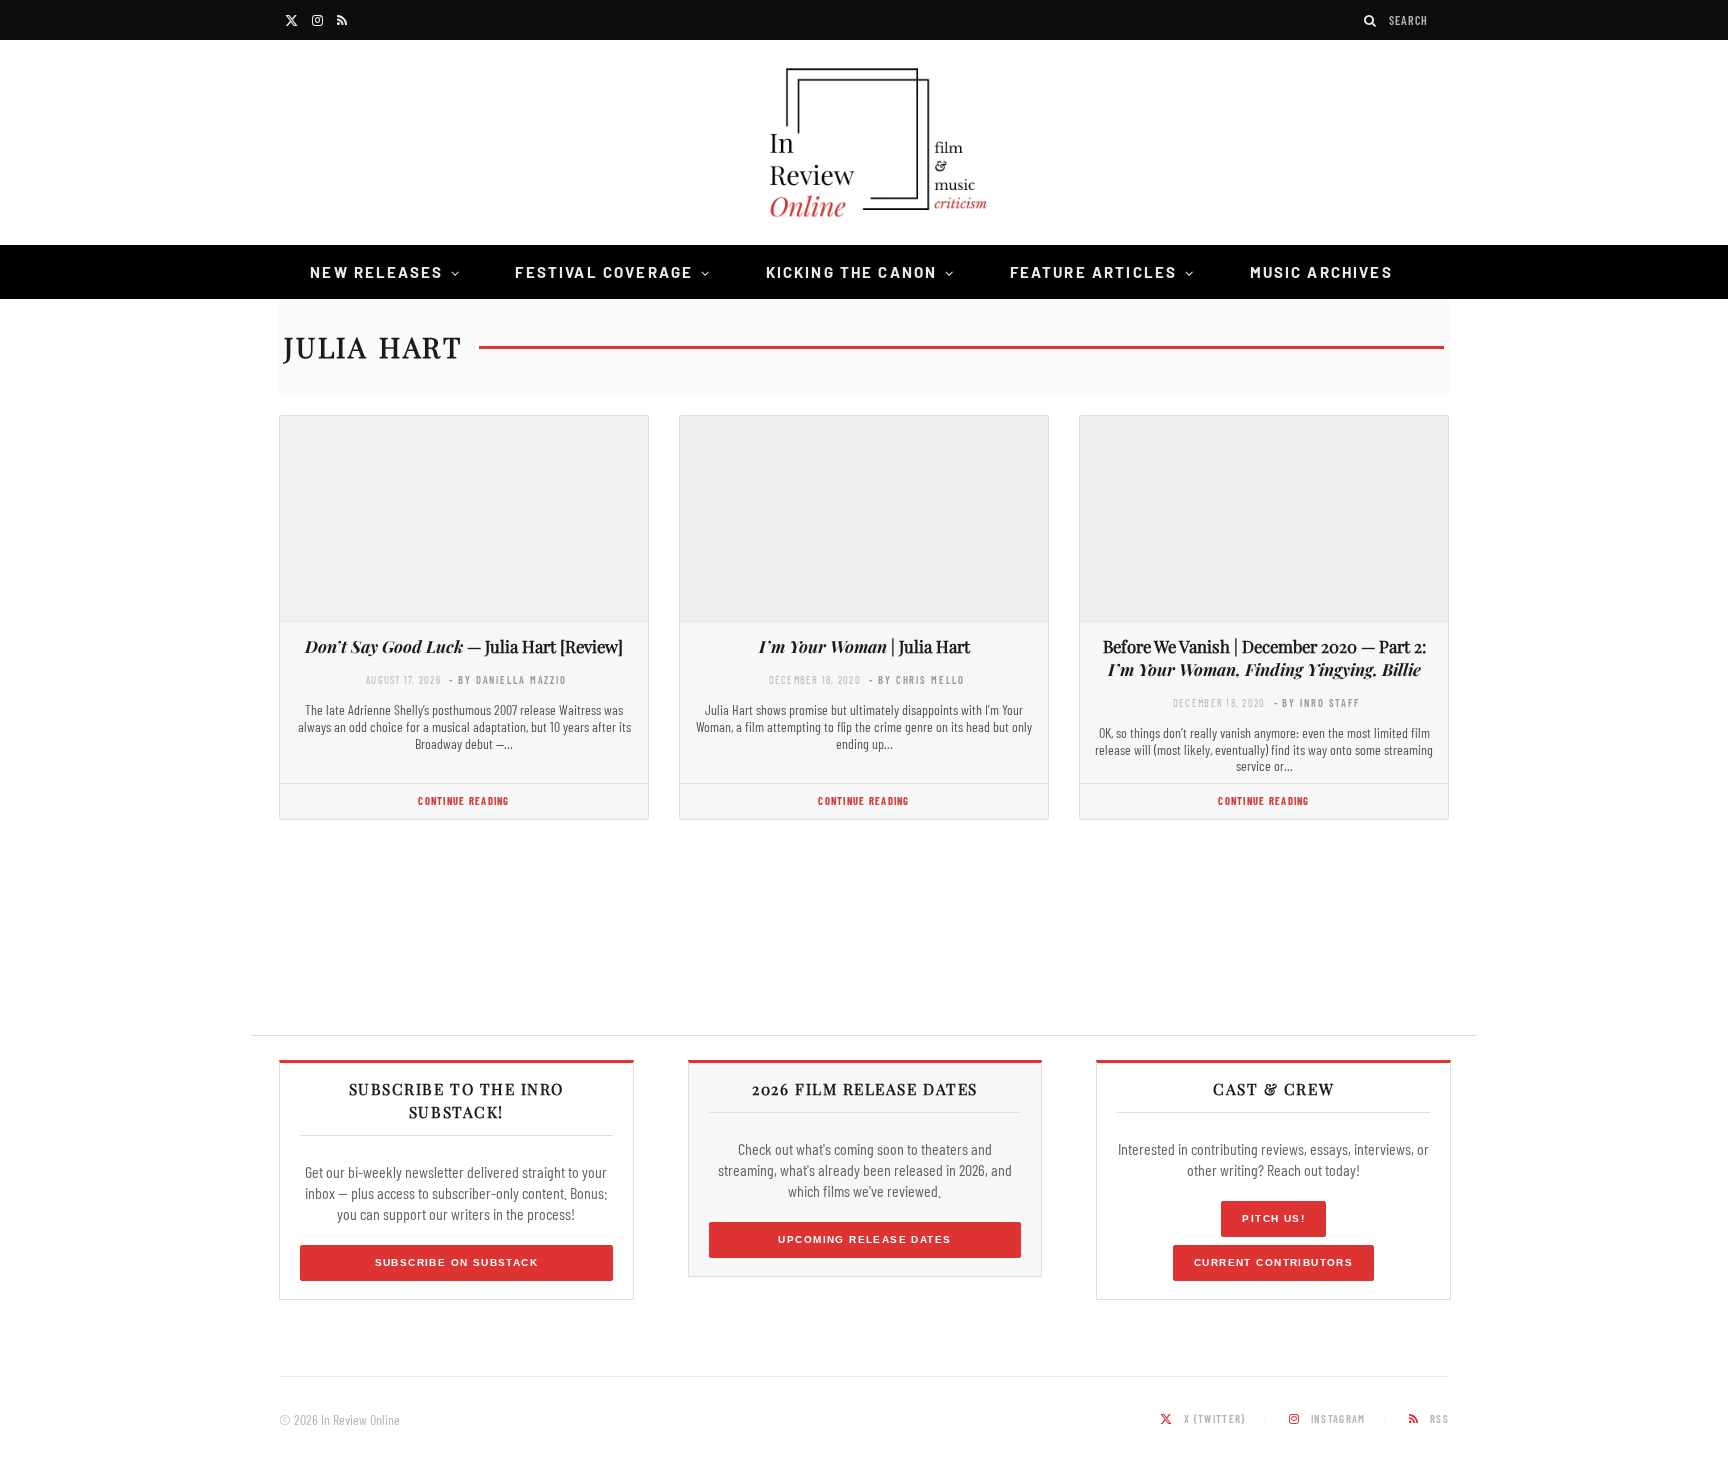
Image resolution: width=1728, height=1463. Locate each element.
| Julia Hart (864, 646)
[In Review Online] (864, 145)
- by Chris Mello (916, 679)
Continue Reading (463, 800)
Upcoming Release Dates (864, 1239)
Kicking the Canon (852, 272)
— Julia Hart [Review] (464, 646)
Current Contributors (1273, 1262)
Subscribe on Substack (457, 1262)
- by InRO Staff (1317, 702)
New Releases (376, 272)
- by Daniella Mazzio (508, 679)
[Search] (1371, 20)
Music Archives (1321, 272)
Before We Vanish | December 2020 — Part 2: (1264, 657)
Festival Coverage (604, 272)
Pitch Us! (1273, 1218)
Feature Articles (1094, 272)
